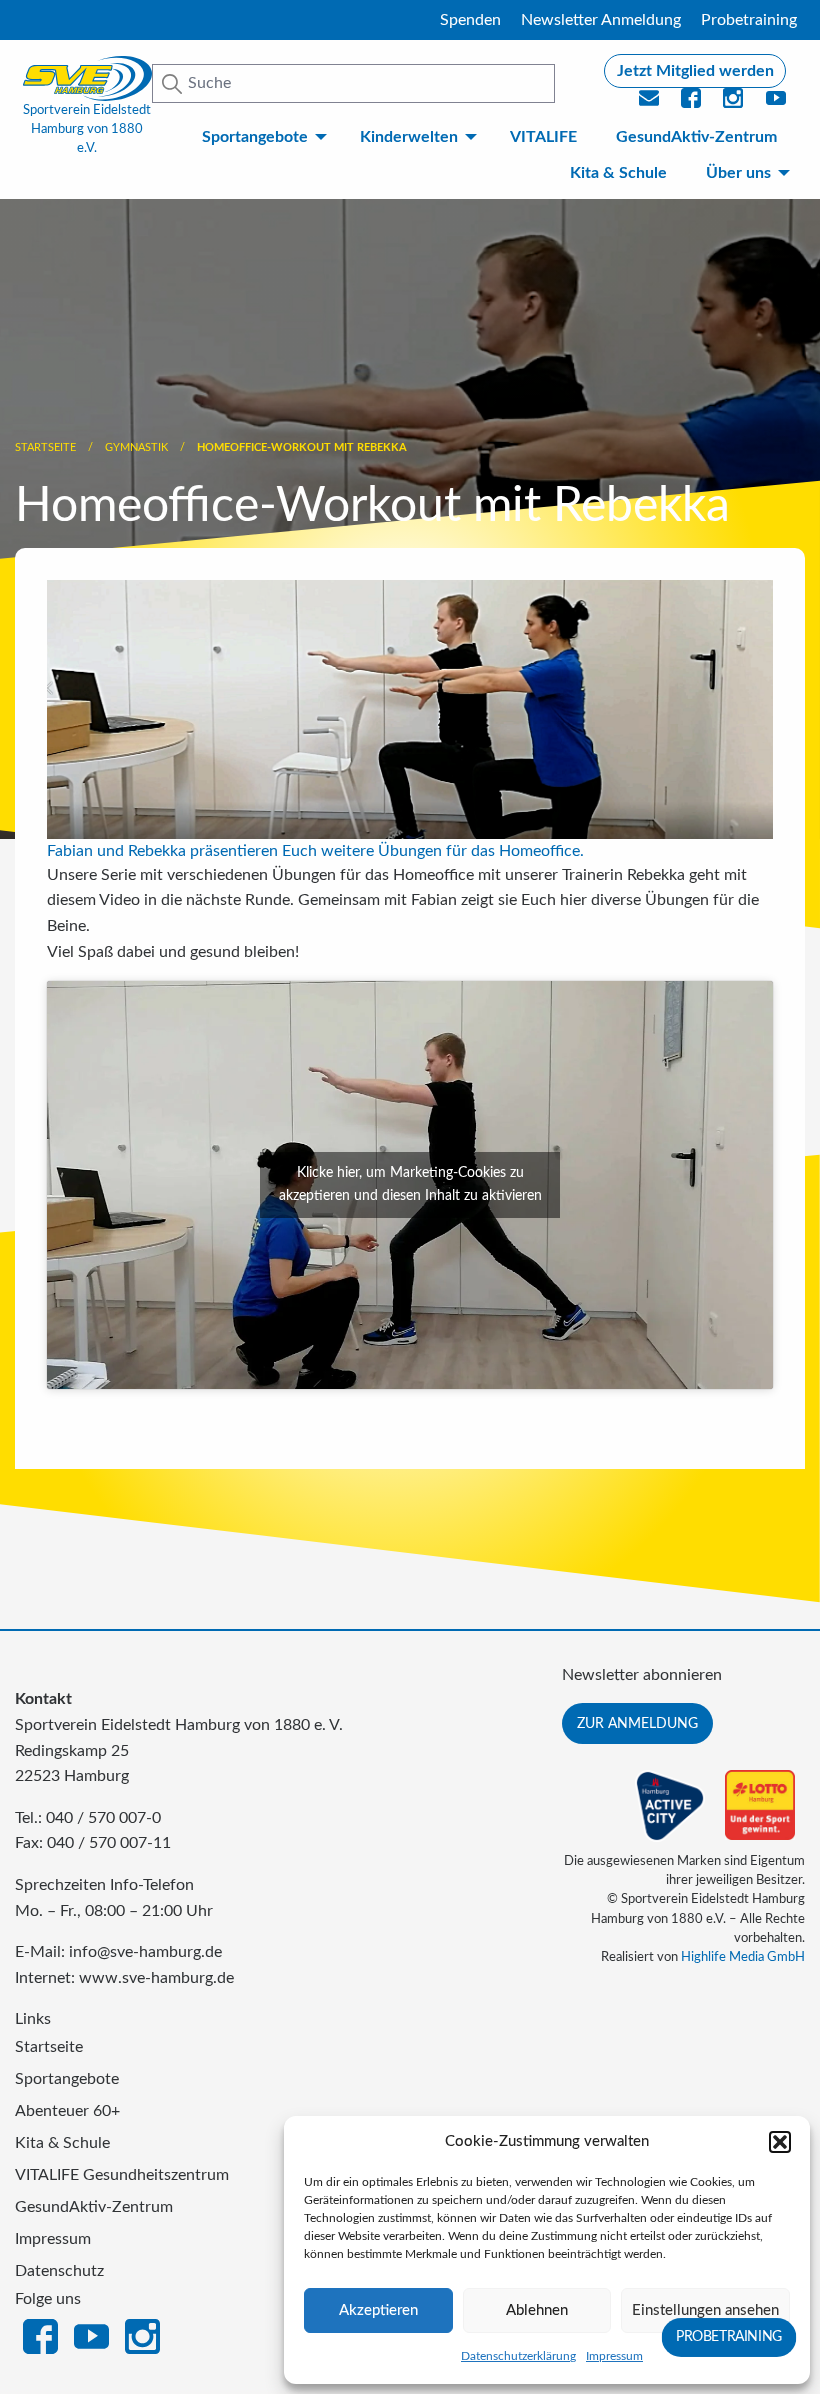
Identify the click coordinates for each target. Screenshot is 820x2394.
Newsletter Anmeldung (601, 20)
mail (650, 104)
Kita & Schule (618, 173)
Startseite (45, 447)
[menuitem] (261, 137)
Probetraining (749, 20)
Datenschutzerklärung (518, 2356)
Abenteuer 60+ (67, 2111)
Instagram (142, 2335)
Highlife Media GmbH (743, 1957)
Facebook (40, 2335)
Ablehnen (537, 2310)
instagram (734, 104)
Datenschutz (59, 2271)
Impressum (614, 2356)
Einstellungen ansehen (705, 2310)
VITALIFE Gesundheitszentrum (122, 2175)
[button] (780, 2142)
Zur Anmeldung (637, 1723)
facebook (692, 104)
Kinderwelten (409, 137)
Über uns (738, 173)
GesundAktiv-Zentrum (696, 137)
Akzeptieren (378, 2310)
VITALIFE (543, 137)
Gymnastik (136, 447)
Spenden (470, 20)
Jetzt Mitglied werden (695, 71)
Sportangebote (255, 137)
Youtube (777, 104)
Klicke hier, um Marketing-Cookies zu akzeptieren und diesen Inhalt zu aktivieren (410, 1184)
